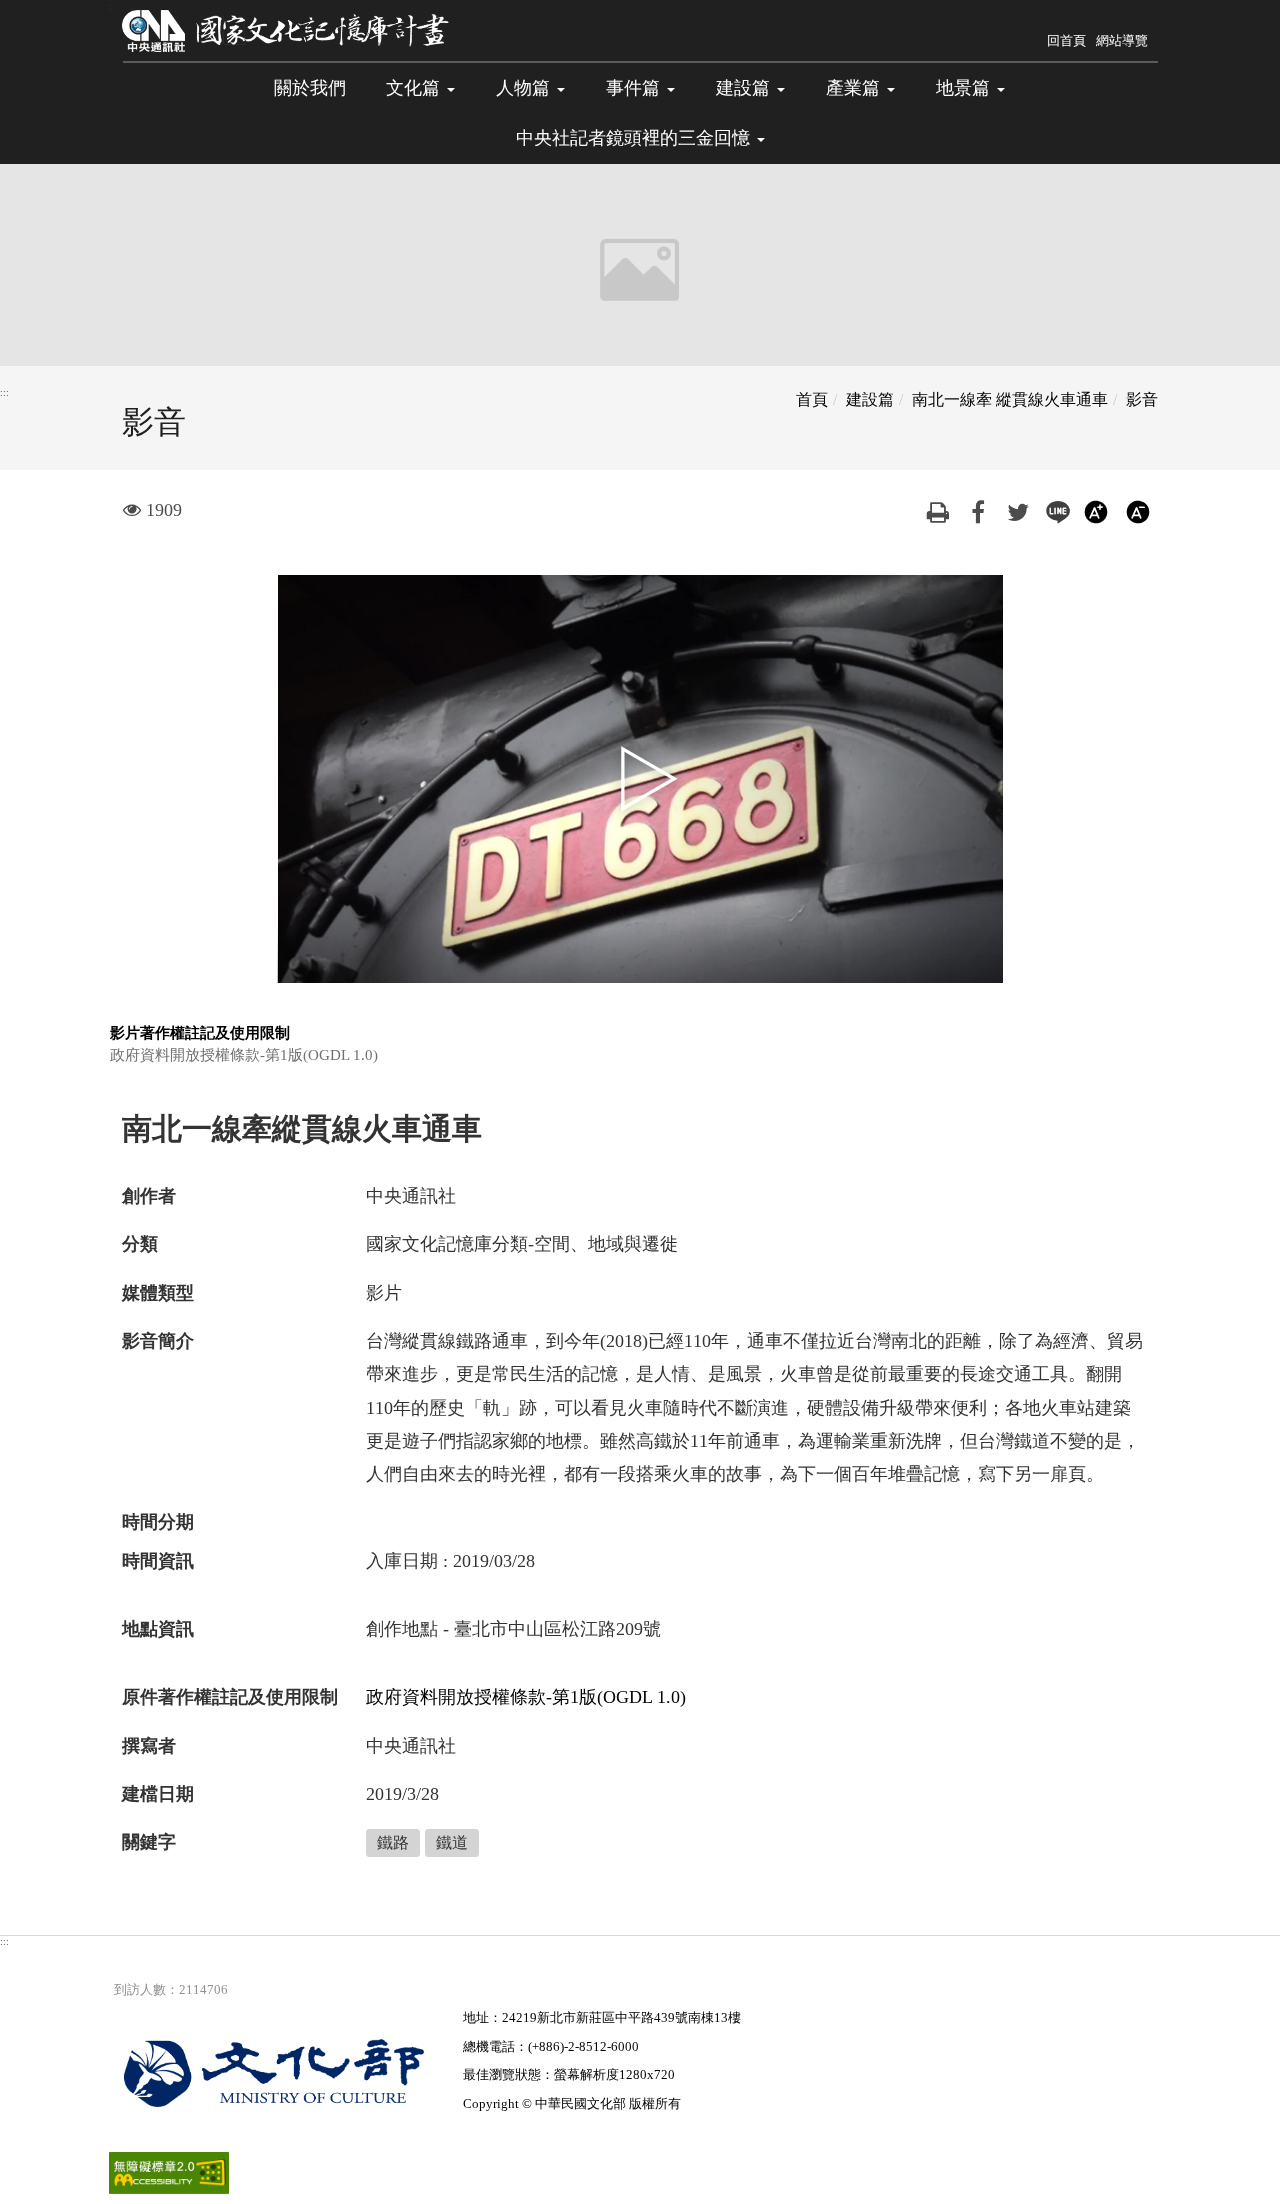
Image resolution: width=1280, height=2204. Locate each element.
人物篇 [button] (525, 88)
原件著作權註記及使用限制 (230, 1697)
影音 (1142, 399)
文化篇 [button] (415, 88)
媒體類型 (158, 1293)
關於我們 (310, 88)
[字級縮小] (1138, 510)
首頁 (812, 399)
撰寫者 (149, 1746)
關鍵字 (149, 1842)
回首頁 (1066, 40)
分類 (140, 1244)
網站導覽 (1122, 40)
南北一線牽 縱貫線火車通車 (1010, 399)
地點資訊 (158, 1629)
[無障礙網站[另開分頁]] (169, 2171)
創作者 (149, 1196)
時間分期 (158, 1522)
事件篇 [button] (635, 88)
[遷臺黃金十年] (286, 30)
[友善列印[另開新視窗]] (938, 510)
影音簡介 (158, 1341)
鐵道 (452, 1842)
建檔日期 (158, 1794)
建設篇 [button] (745, 88)
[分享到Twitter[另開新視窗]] (1018, 510)
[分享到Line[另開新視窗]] (1058, 510)
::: (111, 6)
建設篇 (870, 399)
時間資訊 (158, 1561)
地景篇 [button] (965, 88)
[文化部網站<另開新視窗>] (286, 2073)
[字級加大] (1098, 510)
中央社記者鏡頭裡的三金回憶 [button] (635, 138)
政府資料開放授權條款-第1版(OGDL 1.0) (526, 1697)
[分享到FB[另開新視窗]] (978, 510)
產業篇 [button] (855, 88)
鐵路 (393, 1842)
